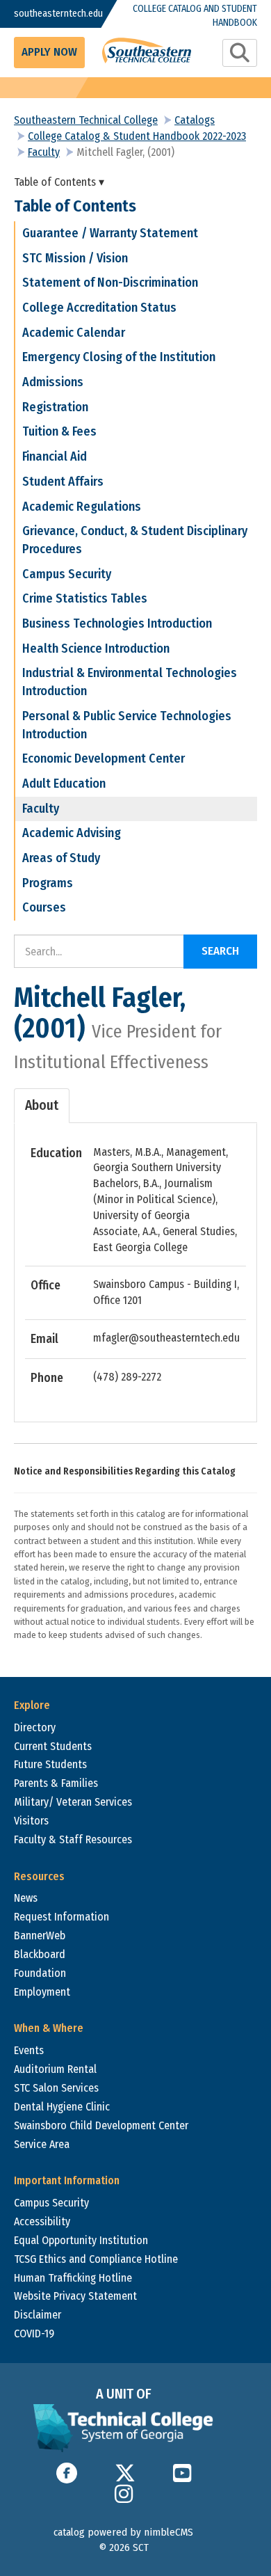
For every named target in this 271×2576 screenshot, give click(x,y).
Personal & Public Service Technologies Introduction (127, 725)
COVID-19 (34, 2333)
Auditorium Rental (55, 2069)
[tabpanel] (135, 1266)
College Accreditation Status (99, 308)
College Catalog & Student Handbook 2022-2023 (137, 136)
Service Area (42, 2144)
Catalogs (195, 120)
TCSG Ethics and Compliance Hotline (96, 2259)
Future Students (50, 1764)
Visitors (31, 1821)
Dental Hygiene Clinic (62, 2107)
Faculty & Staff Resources (73, 1839)
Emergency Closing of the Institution (119, 357)
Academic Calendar (74, 333)
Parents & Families (56, 1783)
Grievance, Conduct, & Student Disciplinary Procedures (135, 540)
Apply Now (49, 52)
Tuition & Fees (59, 431)
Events (29, 2050)
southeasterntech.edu (48, 14)
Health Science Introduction (96, 649)
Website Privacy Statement (75, 2296)
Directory (35, 1727)
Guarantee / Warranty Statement (110, 233)
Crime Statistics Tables (85, 598)
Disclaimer (38, 2315)
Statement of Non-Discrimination (110, 283)
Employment (42, 1992)
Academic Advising (72, 833)
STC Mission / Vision (75, 258)
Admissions (53, 382)
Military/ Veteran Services (73, 1802)
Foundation (40, 1973)
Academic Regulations (82, 507)
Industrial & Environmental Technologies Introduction (130, 682)
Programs (48, 883)
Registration (55, 407)
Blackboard (40, 1954)
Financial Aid (55, 456)
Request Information (61, 1917)
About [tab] (42, 1105)
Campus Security (67, 574)
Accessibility (42, 2221)
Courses (44, 907)
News (26, 1898)
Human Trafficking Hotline (73, 2278)
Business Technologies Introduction (117, 623)
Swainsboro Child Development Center (101, 2125)
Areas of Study (61, 858)
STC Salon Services (56, 2088)
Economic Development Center (104, 758)
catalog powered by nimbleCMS (123, 2532)
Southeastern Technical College (86, 120)
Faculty (44, 152)
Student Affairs (63, 482)
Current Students (53, 1746)
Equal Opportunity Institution (81, 2240)
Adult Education (64, 784)
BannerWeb (40, 1935)
